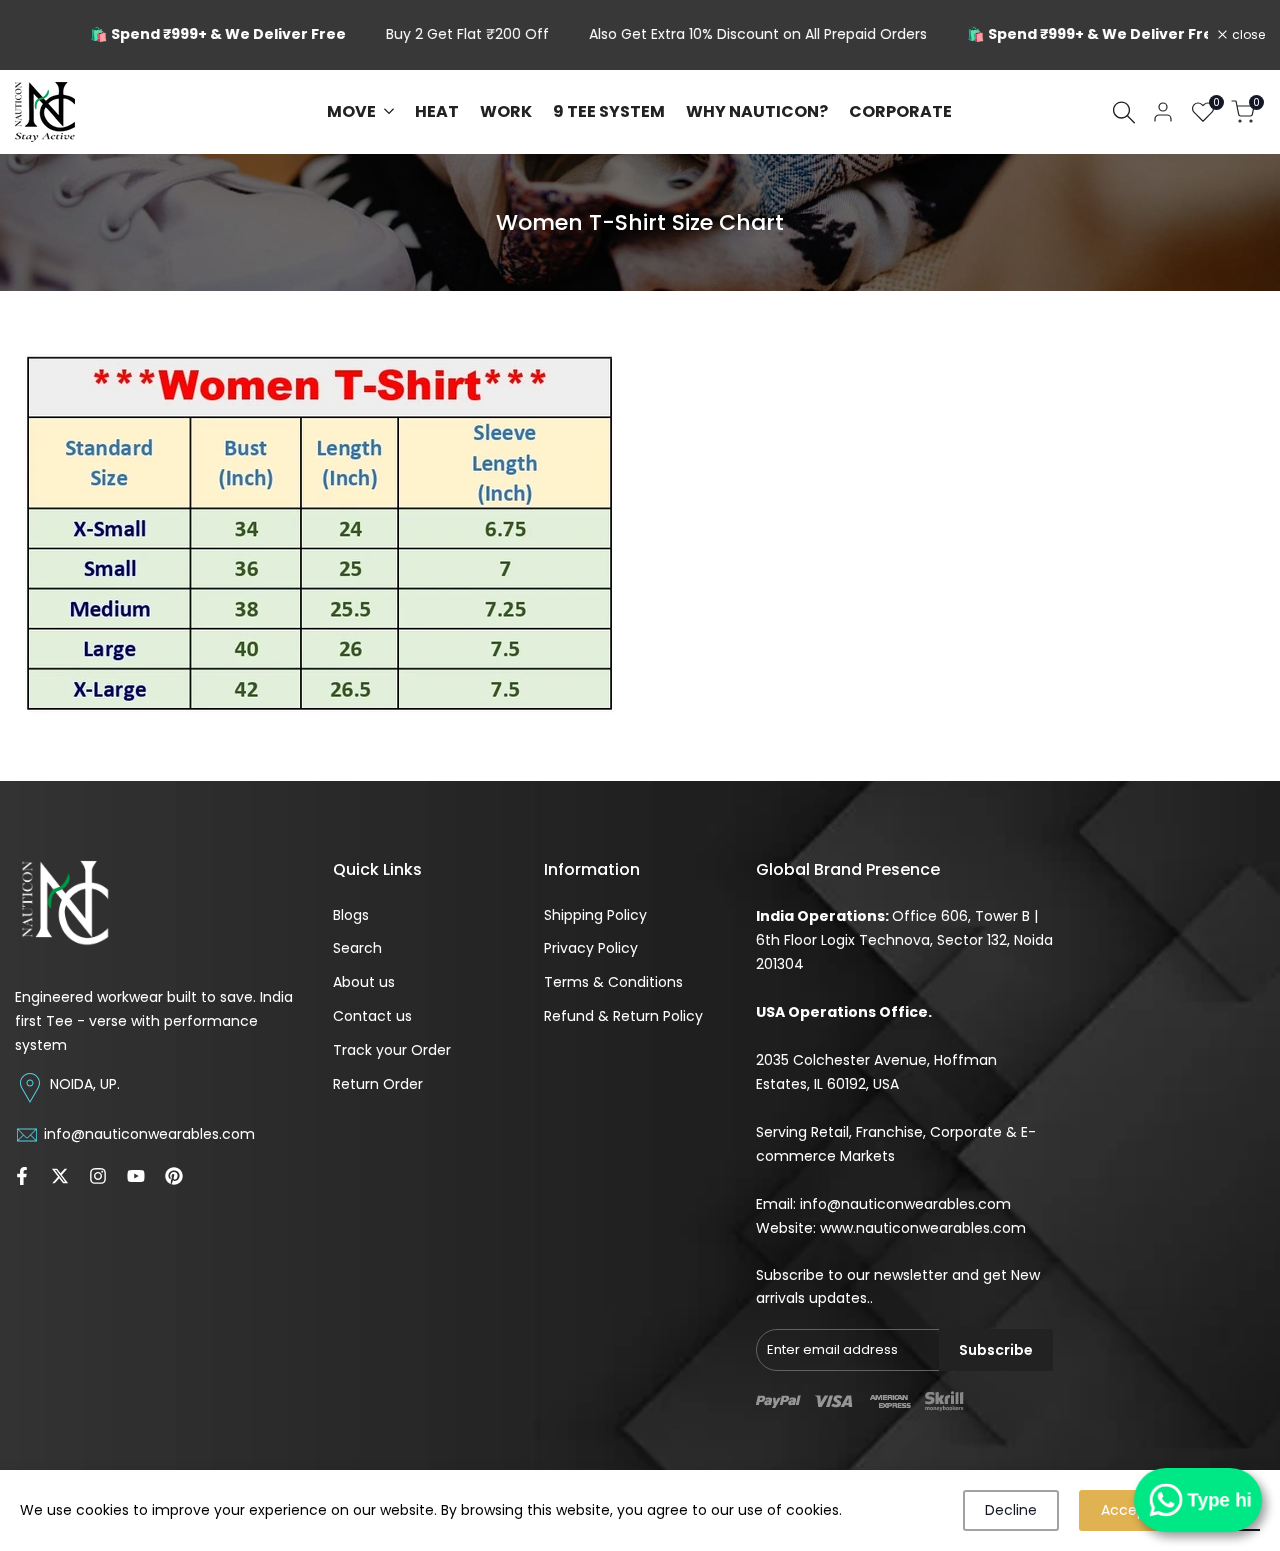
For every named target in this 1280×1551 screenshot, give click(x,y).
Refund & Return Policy (623, 1016)
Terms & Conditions (613, 982)
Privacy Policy (591, 948)
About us (364, 982)
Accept (1126, 1510)
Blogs (351, 915)
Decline (1011, 1510)
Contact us (372, 1016)
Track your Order (392, 1050)
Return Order (378, 1084)
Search (357, 948)
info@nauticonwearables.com (905, 1204)
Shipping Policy (595, 915)
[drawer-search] (1124, 112)
